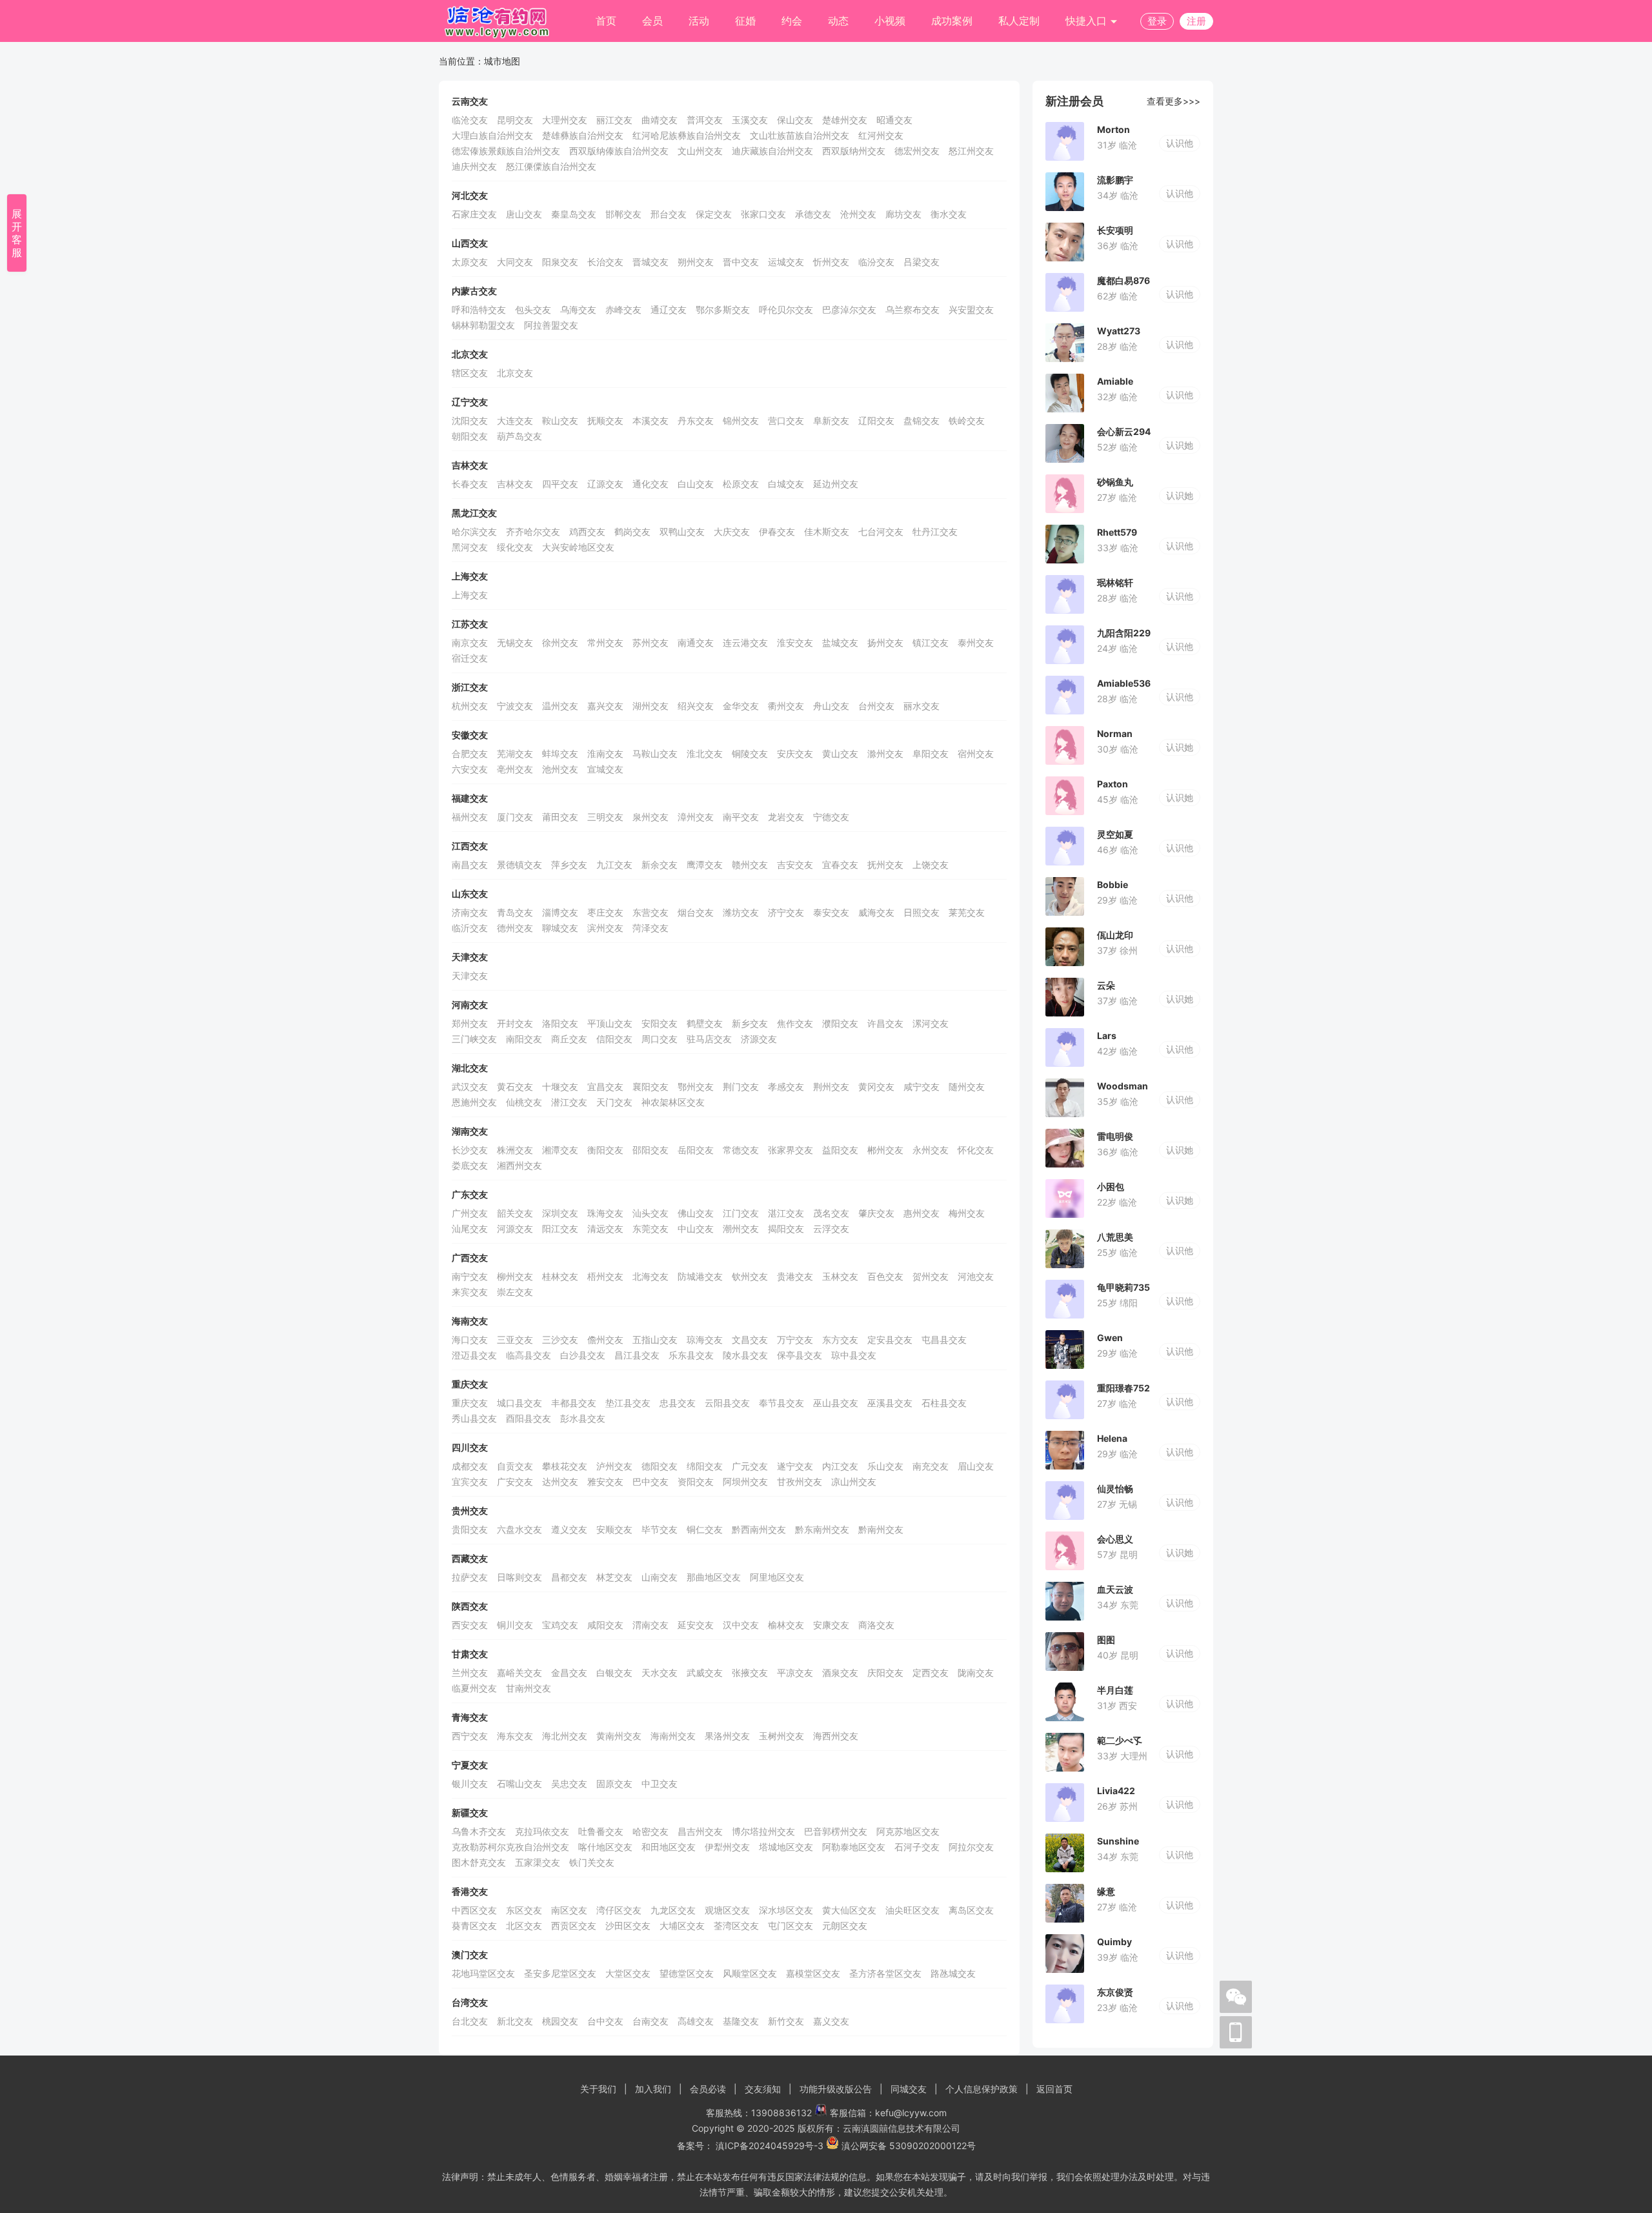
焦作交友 (795, 1023)
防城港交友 (700, 1276)
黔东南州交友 (822, 1529)
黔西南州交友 (759, 1529)
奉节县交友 (781, 1403)
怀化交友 (976, 1150)
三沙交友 (560, 1339)
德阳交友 (660, 1466)
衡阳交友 (605, 1150)
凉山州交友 (854, 1481)
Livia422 (1116, 1791)
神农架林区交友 (673, 1102)
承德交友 (813, 214)
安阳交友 (660, 1023)
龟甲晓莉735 (1123, 1287)
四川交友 (470, 1447)
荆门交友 (741, 1086)
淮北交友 (705, 753)
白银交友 (614, 1672)
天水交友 (660, 1672)
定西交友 (931, 1672)
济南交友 (470, 912)
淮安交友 (795, 642)
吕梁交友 (922, 262)
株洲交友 (515, 1150)
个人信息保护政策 (982, 2089)
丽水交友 (922, 706)
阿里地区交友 (777, 1577)
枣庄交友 (605, 912)
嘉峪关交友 (519, 1672)
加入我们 (653, 2089)
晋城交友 (650, 262)
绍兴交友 (696, 706)
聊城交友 (560, 928)
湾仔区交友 (619, 1910)
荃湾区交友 (736, 1925)
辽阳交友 (876, 420)
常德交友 (741, 1150)
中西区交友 (474, 1910)
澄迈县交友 (474, 1355)
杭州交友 (470, 706)
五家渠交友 (538, 1862)
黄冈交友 (876, 1086)
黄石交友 (515, 1086)
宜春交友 (840, 864)
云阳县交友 (727, 1403)
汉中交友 (741, 1625)
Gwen (1110, 1338)
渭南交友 (650, 1625)
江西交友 (470, 846)
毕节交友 (660, 1529)
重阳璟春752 (1123, 1388)
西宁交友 (470, 1736)
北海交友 (650, 1276)
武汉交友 (470, 1086)
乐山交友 (885, 1466)
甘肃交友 (470, 1654)
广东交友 (470, 1194)
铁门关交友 (592, 1862)
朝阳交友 (470, 436)
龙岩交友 (786, 817)
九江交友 (614, 864)
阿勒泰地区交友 (854, 1847)
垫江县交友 (628, 1403)
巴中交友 (650, 1481)
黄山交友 (840, 753)
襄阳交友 (650, 1086)
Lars (1107, 1036)
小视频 (890, 21)
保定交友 (714, 214)
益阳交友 (840, 1150)
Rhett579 (1117, 532)
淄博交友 (560, 912)
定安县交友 (890, 1339)
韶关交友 (515, 1213)
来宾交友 (470, 1292)
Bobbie (1113, 884)
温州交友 (560, 706)
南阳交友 (524, 1039)
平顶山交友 (610, 1023)
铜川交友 (515, 1625)
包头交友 (533, 309)
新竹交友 (786, 2021)
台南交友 (650, 2021)
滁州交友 (885, 753)
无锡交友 (515, 642)
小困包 (1111, 1187)
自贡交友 (515, 1466)
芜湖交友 (515, 753)
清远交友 (605, 1228)
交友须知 (763, 2089)
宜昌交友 (605, 1086)
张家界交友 (791, 1150)
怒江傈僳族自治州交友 (551, 166)
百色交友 (885, 1276)
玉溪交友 (750, 120)
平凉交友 (795, 1672)
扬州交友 (885, 642)
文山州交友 (700, 151)
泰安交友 (831, 912)
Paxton (1113, 784)
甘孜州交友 (800, 1481)
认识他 (1180, 143)
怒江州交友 (971, 151)
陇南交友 (976, 1672)
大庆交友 (732, 531)
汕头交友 (650, 1213)
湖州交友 (650, 706)
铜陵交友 (750, 753)
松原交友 (741, 484)
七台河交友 (881, 531)
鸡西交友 (587, 531)
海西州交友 (836, 1736)
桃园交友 (560, 2021)
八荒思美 (1115, 1237)
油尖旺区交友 (912, 1910)
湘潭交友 (560, 1150)
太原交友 (470, 262)
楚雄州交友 (845, 120)
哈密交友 (650, 1831)
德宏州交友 (917, 151)
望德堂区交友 (687, 1973)
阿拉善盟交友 (551, 325)
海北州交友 (565, 1736)
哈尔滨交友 (474, 531)
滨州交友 (605, 928)
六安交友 (470, 769)
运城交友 (786, 262)
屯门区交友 (791, 1925)
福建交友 (470, 798)
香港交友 (470, 1891)
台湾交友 (470, 2002)
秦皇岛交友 (574, 214)
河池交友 (976, 1276)
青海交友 (470, 1717)
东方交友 (840, 1339)
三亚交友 (515, 1339)
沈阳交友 (470, 420)
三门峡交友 (474, 1039)
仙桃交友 (524, 1102)
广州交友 (470, 1213)
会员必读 (708, 2089)
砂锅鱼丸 (1115, 482)
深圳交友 (560, 1213)
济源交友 (759, 1039)
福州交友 (470, 817)
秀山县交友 (474, 1418)
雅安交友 (605, 1481)
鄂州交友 (696, 1086)
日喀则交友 (519, 1577)
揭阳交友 (786, 1228)
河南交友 (470, 1005)
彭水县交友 (583, 1418)
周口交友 (660, 1039)
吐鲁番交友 (601, 1831)
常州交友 (605, 642)
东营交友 (650, 912)
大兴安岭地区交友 (578, 547)
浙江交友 (470, 687)
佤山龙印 (1115, 935)
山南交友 (660, 1577)
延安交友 (696, 1625)
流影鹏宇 (1115, 180)
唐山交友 (524, 214)
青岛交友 (515, 912)
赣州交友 (750, 864)
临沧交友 (470, 120)
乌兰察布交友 (912, 309)
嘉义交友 (831, 2021)
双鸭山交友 (682, 531)
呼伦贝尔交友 (786, 309)
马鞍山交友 (655, 753)
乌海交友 (578, 309)
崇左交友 (515, 1292)
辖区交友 (470, 373)
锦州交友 (741, 420)
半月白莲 (1115, 1690)
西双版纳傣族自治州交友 (619, 151)
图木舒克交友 (479, 1862)
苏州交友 (650, 642)
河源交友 (515, 1228)
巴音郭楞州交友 (836, 1831)
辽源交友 (605, 484)
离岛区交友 (971, 1910)
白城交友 (786, 484)
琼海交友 (705, 1339)
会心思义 (1115, 1539)
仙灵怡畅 (1115, 1489)
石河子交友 (917, 1847)
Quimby (1114, 1942)
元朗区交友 (845, 1925)
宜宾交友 (470, 1481)
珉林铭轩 (1115, 582)
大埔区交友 (682, 1925)
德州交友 (515, 928)
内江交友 (840, 1466)
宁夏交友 (470, 1765)
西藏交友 (470, 1558)
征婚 (745, 21)
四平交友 (560, 484)
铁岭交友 (967, 420)
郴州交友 (885, 1150)
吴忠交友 (569, 1784)
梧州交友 (605, 1276)
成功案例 (952, 21)
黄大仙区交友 (849, 1910)
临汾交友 (876, 262)
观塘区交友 (727, 1910)
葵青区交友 (474, 1925)
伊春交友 (777, 531)
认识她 (1180, 445)
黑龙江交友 (474, 513)
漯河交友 (931, 1023)
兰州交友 (470, 1672)
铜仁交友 (705, 1529)
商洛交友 (876, 1625)
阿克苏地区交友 (908, 1831)
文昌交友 (750, 1339)
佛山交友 (696, 1213)
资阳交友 (696, 1481)
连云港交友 (745, 642)
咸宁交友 (922, 1086)
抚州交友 (885, 864)
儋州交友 (605, 1339)
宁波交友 (515, 706)
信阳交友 (614, 1039)
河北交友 (470, 195)
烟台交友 (696, 912)
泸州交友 (614, 1466)
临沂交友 (470, 928)
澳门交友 (470, 1955)
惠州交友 (922, 1213)
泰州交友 (976, 642)
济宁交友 (786, 912)
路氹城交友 (953, 1973)
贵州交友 (470, 1511)
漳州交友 (696, 817)
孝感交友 (786, 1086)
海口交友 (470, 1339)
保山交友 (795, 120)
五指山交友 (655, 1339)
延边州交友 (836, 484)
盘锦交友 (922, 420)
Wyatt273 (1119, 331)
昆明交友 (515, 120)
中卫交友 (660, 1784)
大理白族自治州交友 (492, 135)
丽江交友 (614, 120)
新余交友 (660, 864)
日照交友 (922, 912)
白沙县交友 (583, 1355)
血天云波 (1115, 1589)
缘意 (1106, 1891)
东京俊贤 (1115, 1992)
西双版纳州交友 (854, 151)
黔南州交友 (881, 1529)
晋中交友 (741, 262)
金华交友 (741, 706)
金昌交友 (569, 1672)
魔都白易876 (1123, 280)
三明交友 (605, 817)
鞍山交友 (560, 420)
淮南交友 (605, 753)
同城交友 (909, 2089)
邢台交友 (669, 214)
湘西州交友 (519, 1165)
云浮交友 (831, 1228)
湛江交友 (786, 1213)
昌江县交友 (637, 1355)
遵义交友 (569, 1529)
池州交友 (560, 769)
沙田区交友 (628, 1925)
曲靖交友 (660, 120)
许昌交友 (885, 1023)
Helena (1112, 1438)
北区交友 (524, 1925)
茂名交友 (831, 1213)
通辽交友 (669, 309)
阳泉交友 (560, 262)
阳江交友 (560, 1228)
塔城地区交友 (786, 1847)
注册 (1196, 21)
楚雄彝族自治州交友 (583, 135)
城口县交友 (519, 1403)
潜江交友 (569, 1102)
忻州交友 (831, 262)
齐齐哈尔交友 (533, 531)
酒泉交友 (840, 1672)
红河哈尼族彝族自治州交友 (687, 135)
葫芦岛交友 (519, 436)
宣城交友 (605, 769)
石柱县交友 (944, 1403)
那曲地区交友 (714, 1577)
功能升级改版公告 (836, 2089)
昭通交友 (894, 120)
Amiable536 (1124, 683)
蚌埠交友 (560, 753)
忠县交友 (678, 1403)
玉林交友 (840, 1276)
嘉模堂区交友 (813, 1973)
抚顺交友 (605, 420)
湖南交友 (470, 1131)
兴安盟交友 (971, 309)
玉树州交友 (781, 1736)
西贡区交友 (574, 1925)
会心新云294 (1124, 431)
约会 (792, 21)
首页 (606, 21)
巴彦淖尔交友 (849, 309)
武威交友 (705, 1672)
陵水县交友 (745, 1355)
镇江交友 (931, 642)
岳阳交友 (696, 1150)
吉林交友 (470, 465)
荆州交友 (831, 1086)
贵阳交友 (470, 1529)
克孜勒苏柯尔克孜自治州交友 (510, 1847)
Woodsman (1123, 1086)
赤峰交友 (623, 309)
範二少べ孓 (1120, 1740)
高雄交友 (696, 2021)
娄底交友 (470, 1165)
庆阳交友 (885, 1672)
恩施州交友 (474, 1102)
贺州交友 (931, 1276)
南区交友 (569, 1910)
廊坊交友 (903, 214)
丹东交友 (696, 420)
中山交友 (696, 1228)
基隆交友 (741, 2021)
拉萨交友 (470, 1577)
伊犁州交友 (727, 1847)
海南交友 (470, 1321)
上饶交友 (931, 864)
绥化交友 (515, 547)
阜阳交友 (931, 753)
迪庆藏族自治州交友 (772, 151)
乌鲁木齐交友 (479, 1831)
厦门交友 (515, 817)
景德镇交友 (519, 864)
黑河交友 (470, 547)
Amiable (1115, 381)
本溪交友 (650, 420)
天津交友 (470, 957)
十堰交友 (560, 1086)
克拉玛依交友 (542, 1831)
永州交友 (931, 1150)
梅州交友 (967, 1213)
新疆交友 (470, 1813)
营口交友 (786, 420)
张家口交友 (763, 214)
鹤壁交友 (705, 1023)
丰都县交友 (574, 1403)
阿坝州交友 (745, 1481)
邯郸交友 (623, 214)
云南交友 (470, 101)
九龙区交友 (673, 1910)
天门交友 (614, 1102)
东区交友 (524, 1910)
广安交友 (515, 1481)
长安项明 (1115, 230)
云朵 (1106, 985)
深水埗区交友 (786, 1910)
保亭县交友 (800, 1355)
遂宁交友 (795, 1466)
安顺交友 (614, 1529)
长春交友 (470, 484)
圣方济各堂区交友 (885, 1973)
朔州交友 (696, 262)
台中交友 (605, 2021)
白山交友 (696, 484)
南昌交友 (470, 864)
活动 (699, 21)
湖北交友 (470, 1068)
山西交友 (470, 243)
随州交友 (967, 1086)
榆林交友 (786, 1625)
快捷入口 (1088, 21)
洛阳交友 (560, 1023)
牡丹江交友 (935, 531)
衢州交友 (786, 706)
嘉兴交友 (605, 706)
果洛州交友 (727, 1736)
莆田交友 (560, 817)
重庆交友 (470, 1384)
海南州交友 (673, 1736)
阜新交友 (831, 420)
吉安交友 (795, 864)
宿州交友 (976, 753)
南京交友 (470, 642)
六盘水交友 (519, 1529)
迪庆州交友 (474, 166)
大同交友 (515, 262)
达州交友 (560, 1481)
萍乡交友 (569, 864)
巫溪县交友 (890, 1403)
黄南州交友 (619, 1736)
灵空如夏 (1115, 834)
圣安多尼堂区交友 (560, 1973)
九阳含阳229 (1124, 633)
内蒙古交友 (474, 291)
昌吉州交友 (700, 1831)
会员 (652, 21)
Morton (1113, 129)
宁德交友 (831, 817)
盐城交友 (840, 642)
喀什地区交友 (605, 1847)
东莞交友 (650, 1228)
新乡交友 (750, 1023)
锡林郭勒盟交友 (483, 325)
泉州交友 (650, 817)
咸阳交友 (605, 1625)
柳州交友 (515, 1276)
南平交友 (741, 817)
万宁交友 (795, 1339)
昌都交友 (569, 1577)
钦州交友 (750, 1276)
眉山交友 (976, 1466)
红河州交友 (881, 135)
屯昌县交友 (944, 1339)
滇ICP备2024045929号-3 (770, 2146)
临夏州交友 (474, 1688)
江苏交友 (470, 624)
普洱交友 (705, 120)
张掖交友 (750, 1672)
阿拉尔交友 (971, 1847)
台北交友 (470, 2021)
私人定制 (1019, 21)
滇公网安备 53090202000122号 (909, 2146)
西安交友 (470, 1625)
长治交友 (605, 262)
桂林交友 (560, 1276)
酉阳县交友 (529, 1418)
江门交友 (741, 1213)
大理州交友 (565, 120)
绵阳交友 (705, 1466)
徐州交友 (560, 642)
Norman (1115, 733)
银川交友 (470, 1784)
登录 (1157, 21)
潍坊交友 (741, 912)
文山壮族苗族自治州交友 (800, 135)
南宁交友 (470, 1276)
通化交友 (650, 484)
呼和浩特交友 (479, 309)
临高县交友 (529, 1355)
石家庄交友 (474, 214)
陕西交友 (470, 1606)
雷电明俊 (1115, 1136)
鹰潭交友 (705, 864)
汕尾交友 (470, 1228)
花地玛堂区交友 (483, 1973)
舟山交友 (831, 706)
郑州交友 (470, 1023)
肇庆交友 (876, 1213)
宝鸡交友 (560, 1625)
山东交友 (470, 894)
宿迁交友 (470, 658)
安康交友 (831, 1625)
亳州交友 (515, 769)
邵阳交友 (650, 1150)
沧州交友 (858, 214)
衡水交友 (949, 214)
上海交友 (470, 576)
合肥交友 (470, 753)
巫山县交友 (836, 1403)
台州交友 (876, 706)
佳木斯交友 (827, 531)
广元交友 (750, 1466)
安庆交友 (795, 753)
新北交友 (515, 2021)
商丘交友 (569, 1039)
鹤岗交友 (632, 531)
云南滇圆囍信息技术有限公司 (902, 2128)
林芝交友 (614, 1577)
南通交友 (696, 642)
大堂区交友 (628, 1973)
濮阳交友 (840, 1023)
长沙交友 (470, 1150)
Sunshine (1118, 1841)
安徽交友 (470, 735)
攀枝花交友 (565, 1466)
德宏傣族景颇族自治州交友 (506, 151)
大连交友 (515, 420)
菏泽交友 (650, 928)
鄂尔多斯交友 (723, 309)
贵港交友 (795, 1276)
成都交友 (470, 1466)
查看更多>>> (1174, 101)
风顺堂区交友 (750, 1973)
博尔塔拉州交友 (763, 1831)
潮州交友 (741, 1228)
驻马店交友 (709, 1039)
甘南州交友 (529, 1688)
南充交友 (931, 1466)
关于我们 (598, 2089)
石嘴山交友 (519, 1784)
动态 (838, 21)
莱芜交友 (967, 912)
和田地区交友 (669, 1847)
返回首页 (1054, 2089)
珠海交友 (605, 1213)
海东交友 (515, 1736)
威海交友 (876, 912)
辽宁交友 (470, 402)
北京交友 (470, 354)
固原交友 (614, 1784)
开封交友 (515, 1023)
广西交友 (470, 1258)
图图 (1106, 1640)
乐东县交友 (691, 1355)
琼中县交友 (854, 1355)
